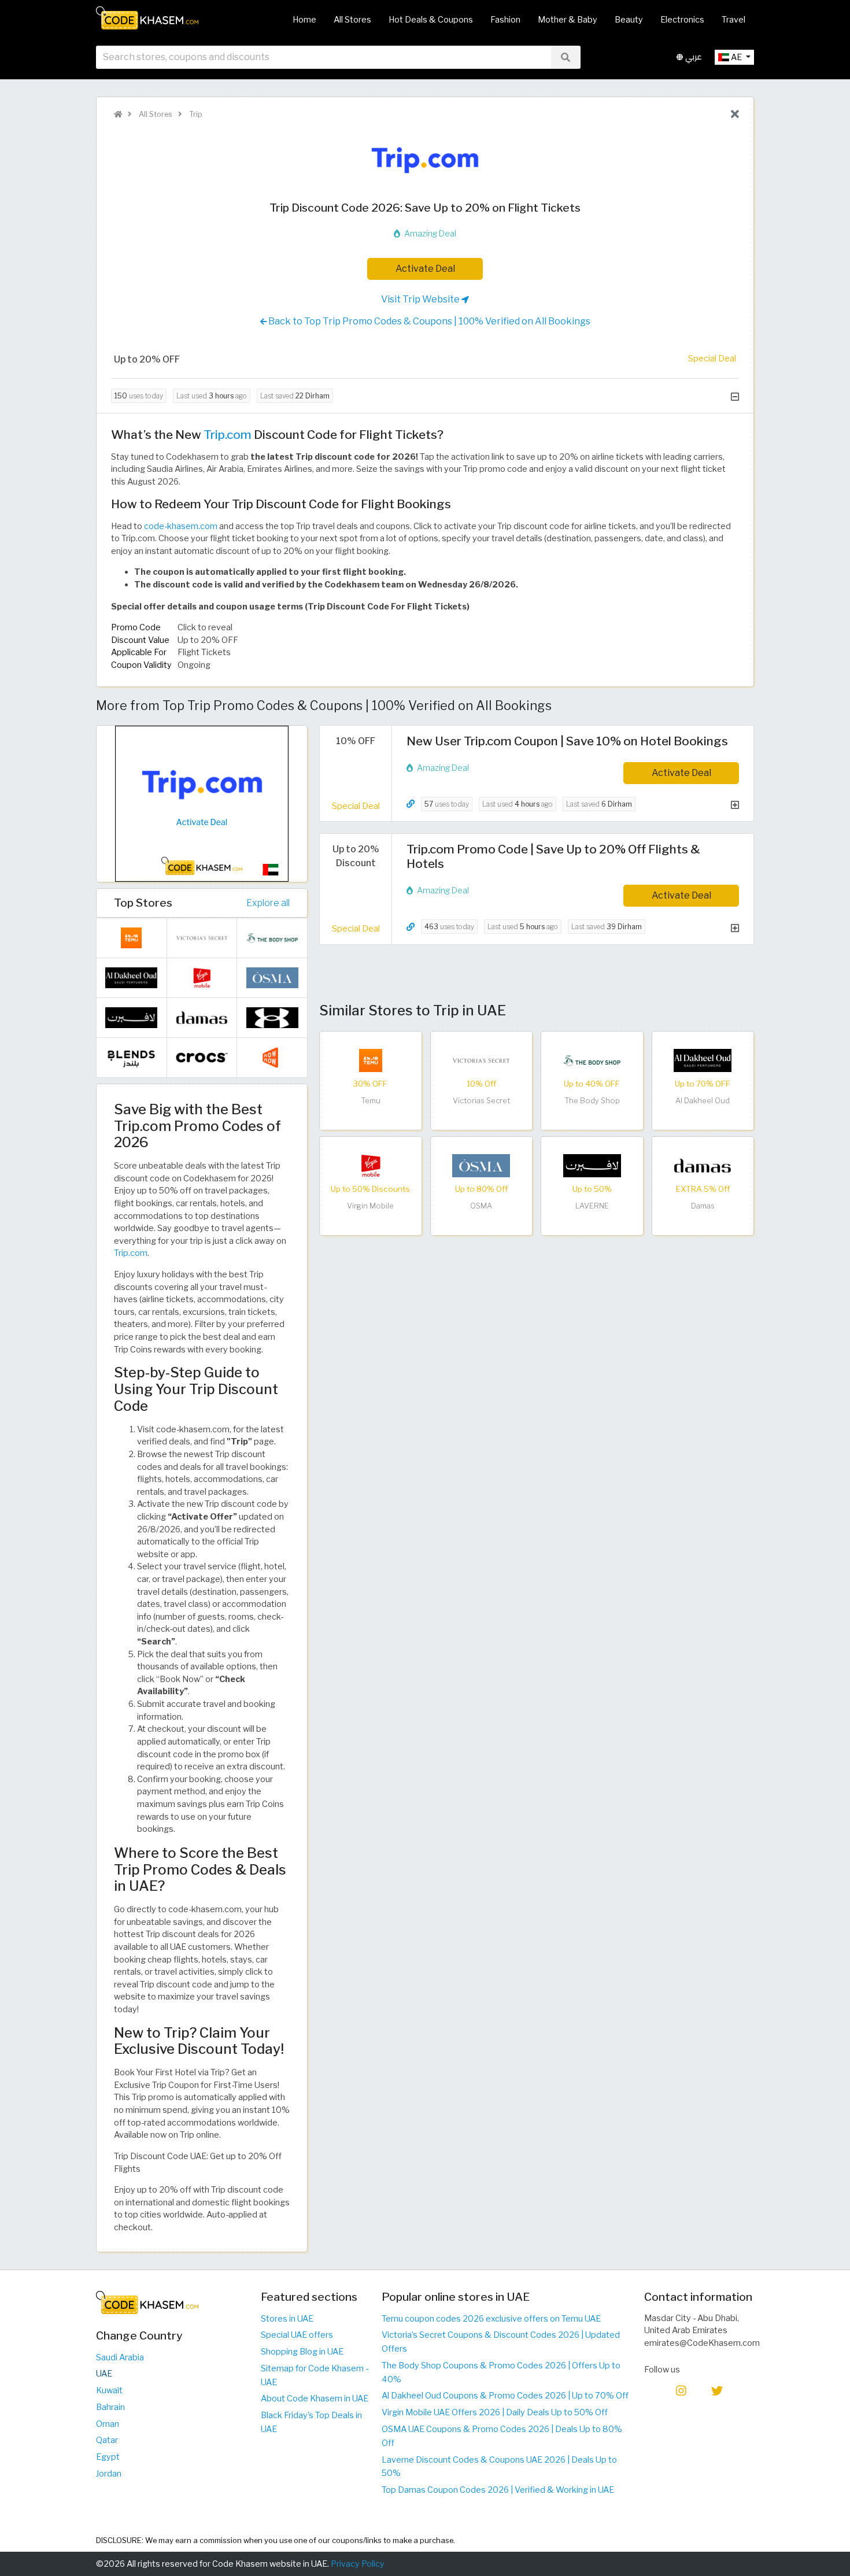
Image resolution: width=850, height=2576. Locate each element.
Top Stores (143, 903)
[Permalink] (411, 804)
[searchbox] (324, 57)
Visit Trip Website (421, 299)
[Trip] (425, 160)
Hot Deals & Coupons (431, 20)
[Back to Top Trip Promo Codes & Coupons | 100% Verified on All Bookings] (735, 114)
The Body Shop (592, 1101)
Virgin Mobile (370, 1206)
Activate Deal (425, 269)
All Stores (352, 20)
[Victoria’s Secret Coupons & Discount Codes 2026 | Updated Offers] (481, 1059)
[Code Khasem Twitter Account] (717, 2390)
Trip (195, 114)
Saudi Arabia (120, 2357)
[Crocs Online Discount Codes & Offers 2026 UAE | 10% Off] (202, 1057)
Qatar (107, 2440)
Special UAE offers (297, 2335)
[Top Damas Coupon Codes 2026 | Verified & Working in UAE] (703, 1165)
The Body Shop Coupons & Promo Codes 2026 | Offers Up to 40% (501, 2372)
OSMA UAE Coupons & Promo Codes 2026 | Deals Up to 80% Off (502, 2436)
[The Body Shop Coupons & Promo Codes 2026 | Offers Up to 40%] (592, 1059)
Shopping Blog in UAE (302, 2352)
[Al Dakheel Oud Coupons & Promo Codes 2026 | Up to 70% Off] (703, 1059)
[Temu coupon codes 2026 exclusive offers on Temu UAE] (371, 1059)
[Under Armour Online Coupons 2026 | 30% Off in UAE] (272, 1017)
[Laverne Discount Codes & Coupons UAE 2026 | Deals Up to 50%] (592, 1165)
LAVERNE (592, 1206)
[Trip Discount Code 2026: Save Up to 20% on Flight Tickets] (202, 803)
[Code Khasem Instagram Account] (681, 2390)
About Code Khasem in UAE (315, 2398)
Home (304, 20)
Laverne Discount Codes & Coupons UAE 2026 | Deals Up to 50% (499, 2467)
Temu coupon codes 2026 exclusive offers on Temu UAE (491, 2319)
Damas (703, 1206)
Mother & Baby (568, 20)
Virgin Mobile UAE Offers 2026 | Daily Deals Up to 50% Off (495, 2412)
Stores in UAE (287, 2319)
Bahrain (110, 2407)
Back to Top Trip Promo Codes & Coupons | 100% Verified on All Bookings (428, 321)
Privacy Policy (358, 2564)
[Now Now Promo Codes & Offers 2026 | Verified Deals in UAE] (272, 1057)
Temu (371, 1101)
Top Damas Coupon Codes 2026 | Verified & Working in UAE (498, 2490)
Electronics (682, 20)
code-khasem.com (181, 526)
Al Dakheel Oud (703, 1101)
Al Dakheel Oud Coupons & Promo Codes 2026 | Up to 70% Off (505, 2396)
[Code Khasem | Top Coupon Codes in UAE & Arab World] (118, 114)
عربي (692, 57)
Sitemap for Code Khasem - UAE (315, 2375)
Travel (733, 20)
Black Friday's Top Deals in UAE (311, 2422)
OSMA (481, 1206)
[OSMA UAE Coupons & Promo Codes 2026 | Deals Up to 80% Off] (481, 1165)
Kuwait (109, 2390)
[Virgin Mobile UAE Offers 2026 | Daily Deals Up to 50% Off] (371, 1165)
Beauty (629, 20)
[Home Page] (147, 17)
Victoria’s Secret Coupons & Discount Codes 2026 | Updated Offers (501, 2342)
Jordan (109, 2474)
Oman (108, 2424)
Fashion (505, 20)
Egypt (108, 2457)
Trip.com (228, 435)
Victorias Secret (481, 1101)
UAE (104, 2374)
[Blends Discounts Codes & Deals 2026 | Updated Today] (131, 1057)
